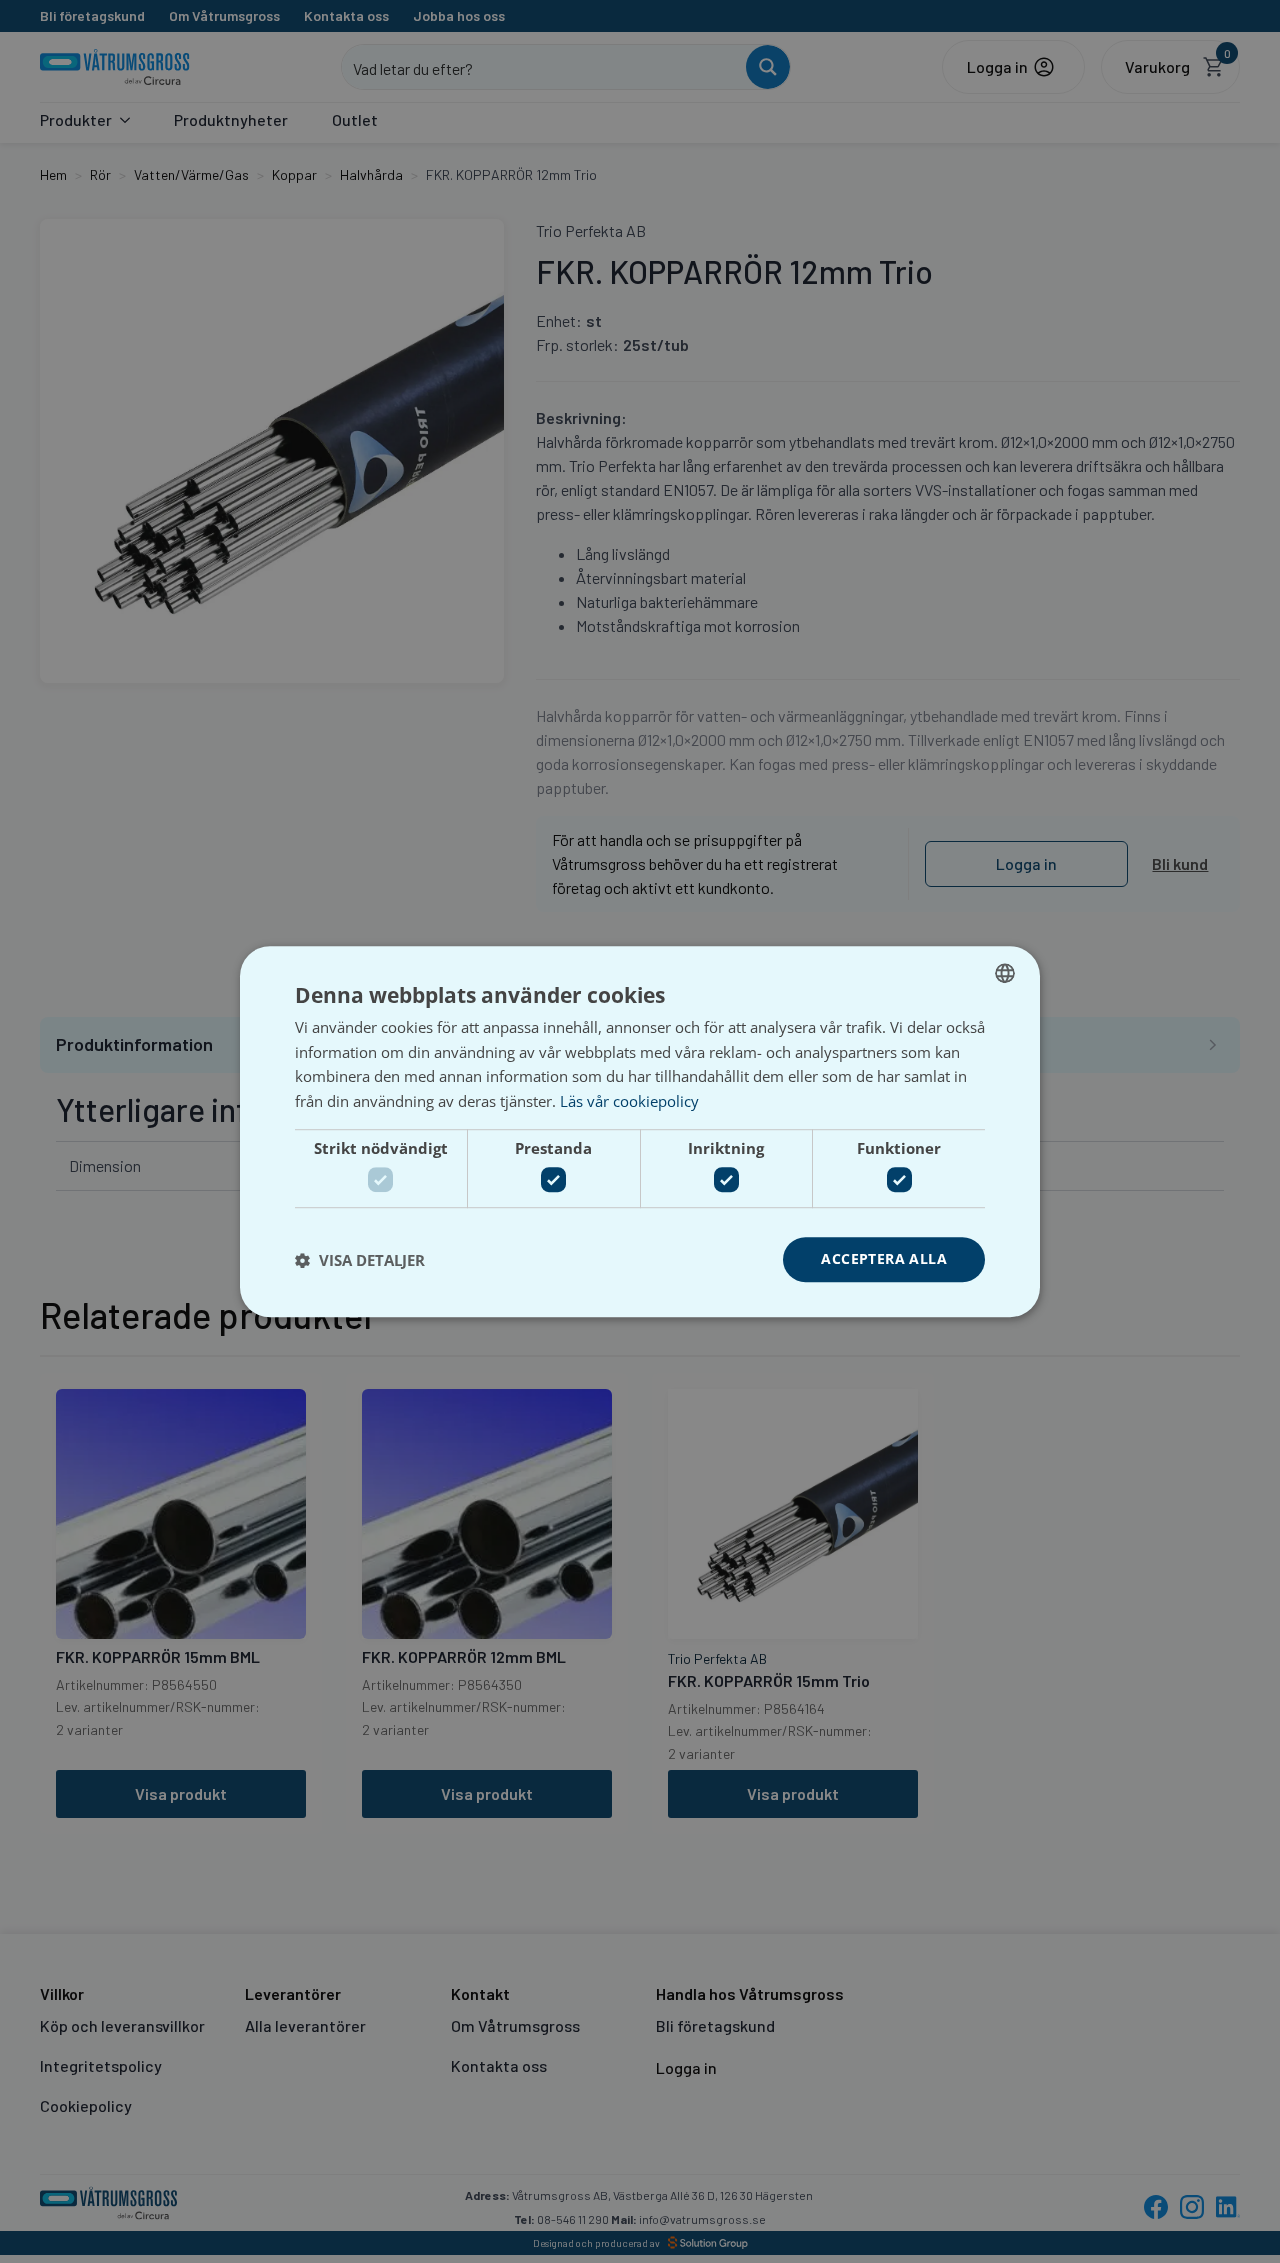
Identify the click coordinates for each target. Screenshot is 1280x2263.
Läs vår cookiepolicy (629, 1101)
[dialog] (640, 1131)
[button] (360, 1260)
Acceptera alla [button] (884, 1259)
